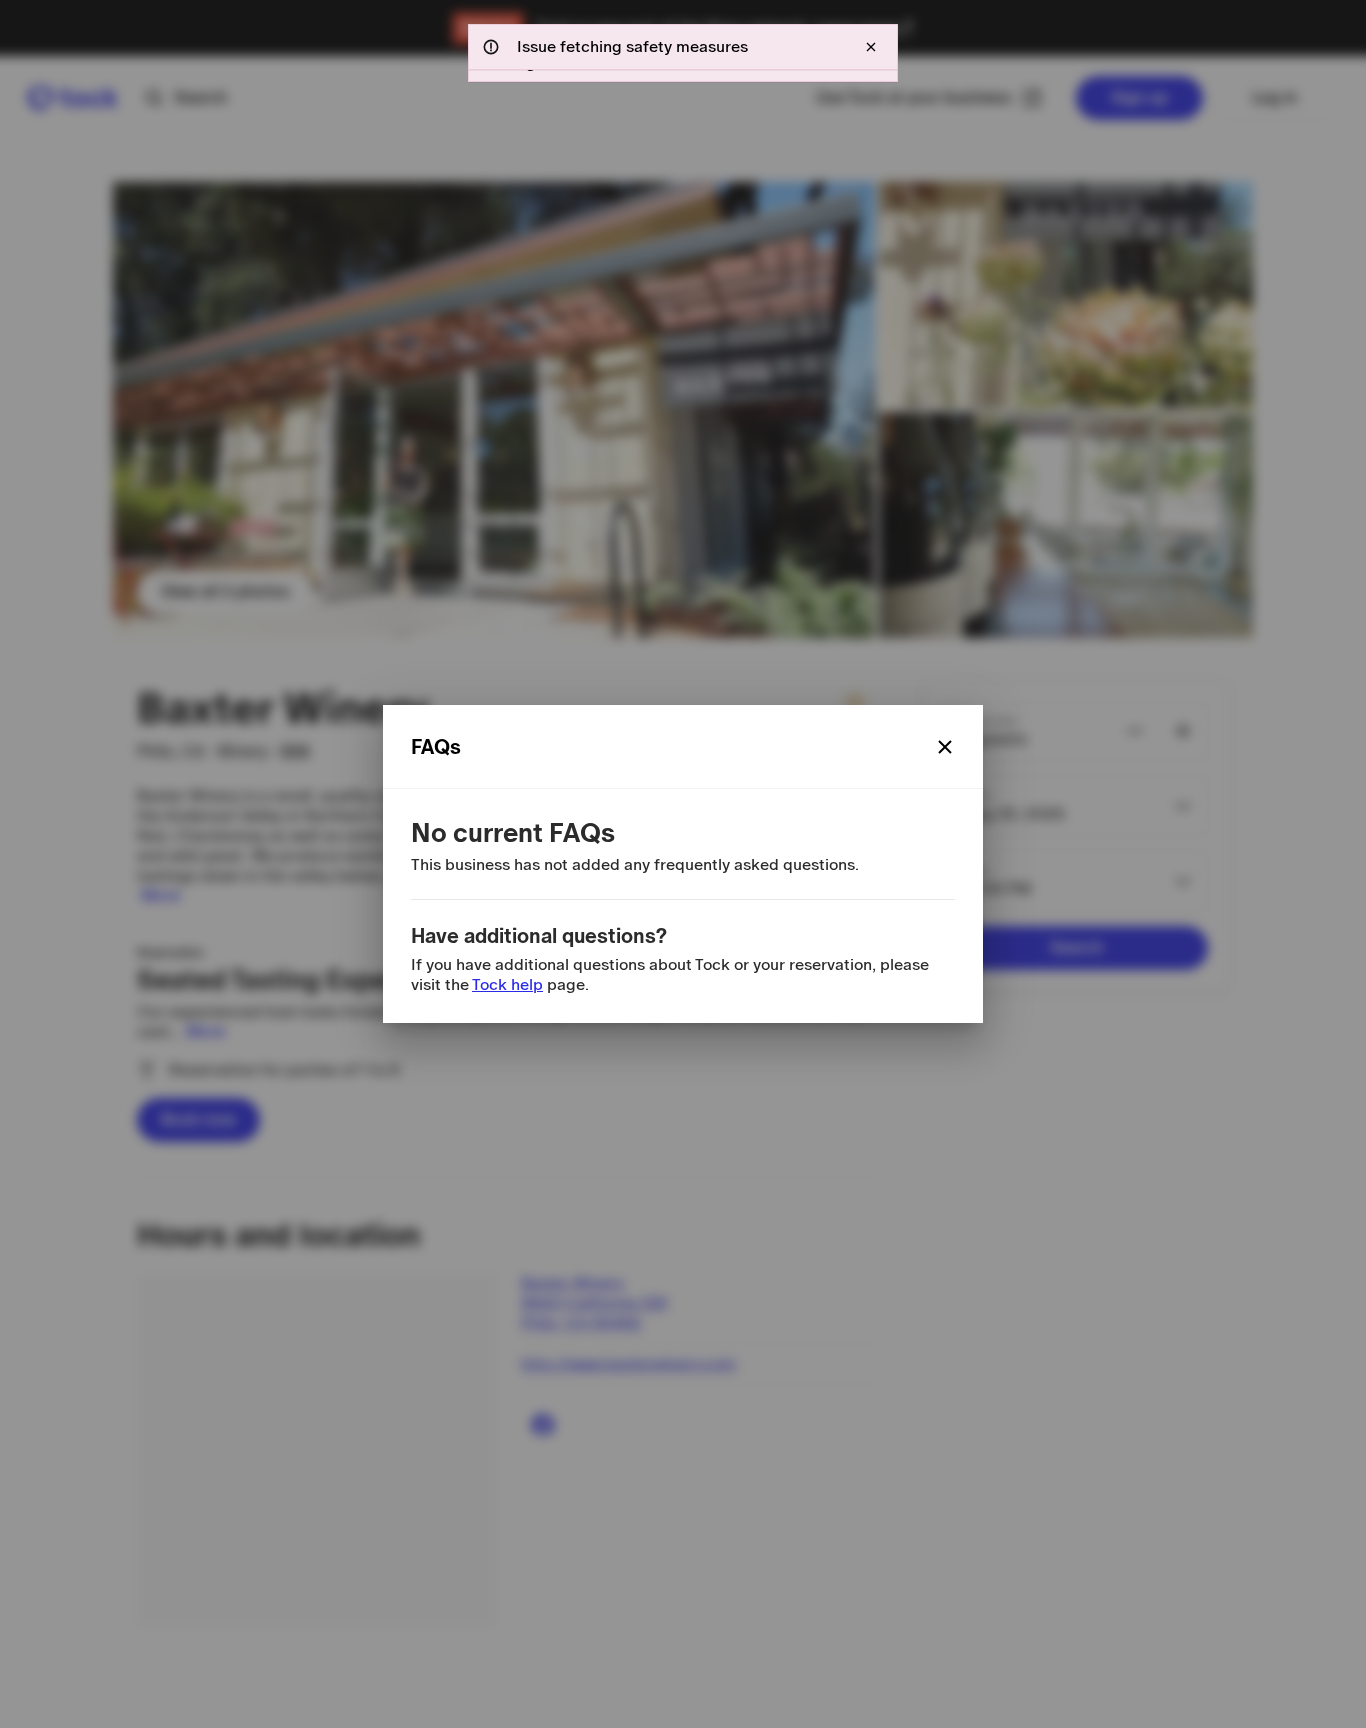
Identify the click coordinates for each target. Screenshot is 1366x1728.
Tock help (507, 984)
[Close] (945, 747)
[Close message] (871, 47)
